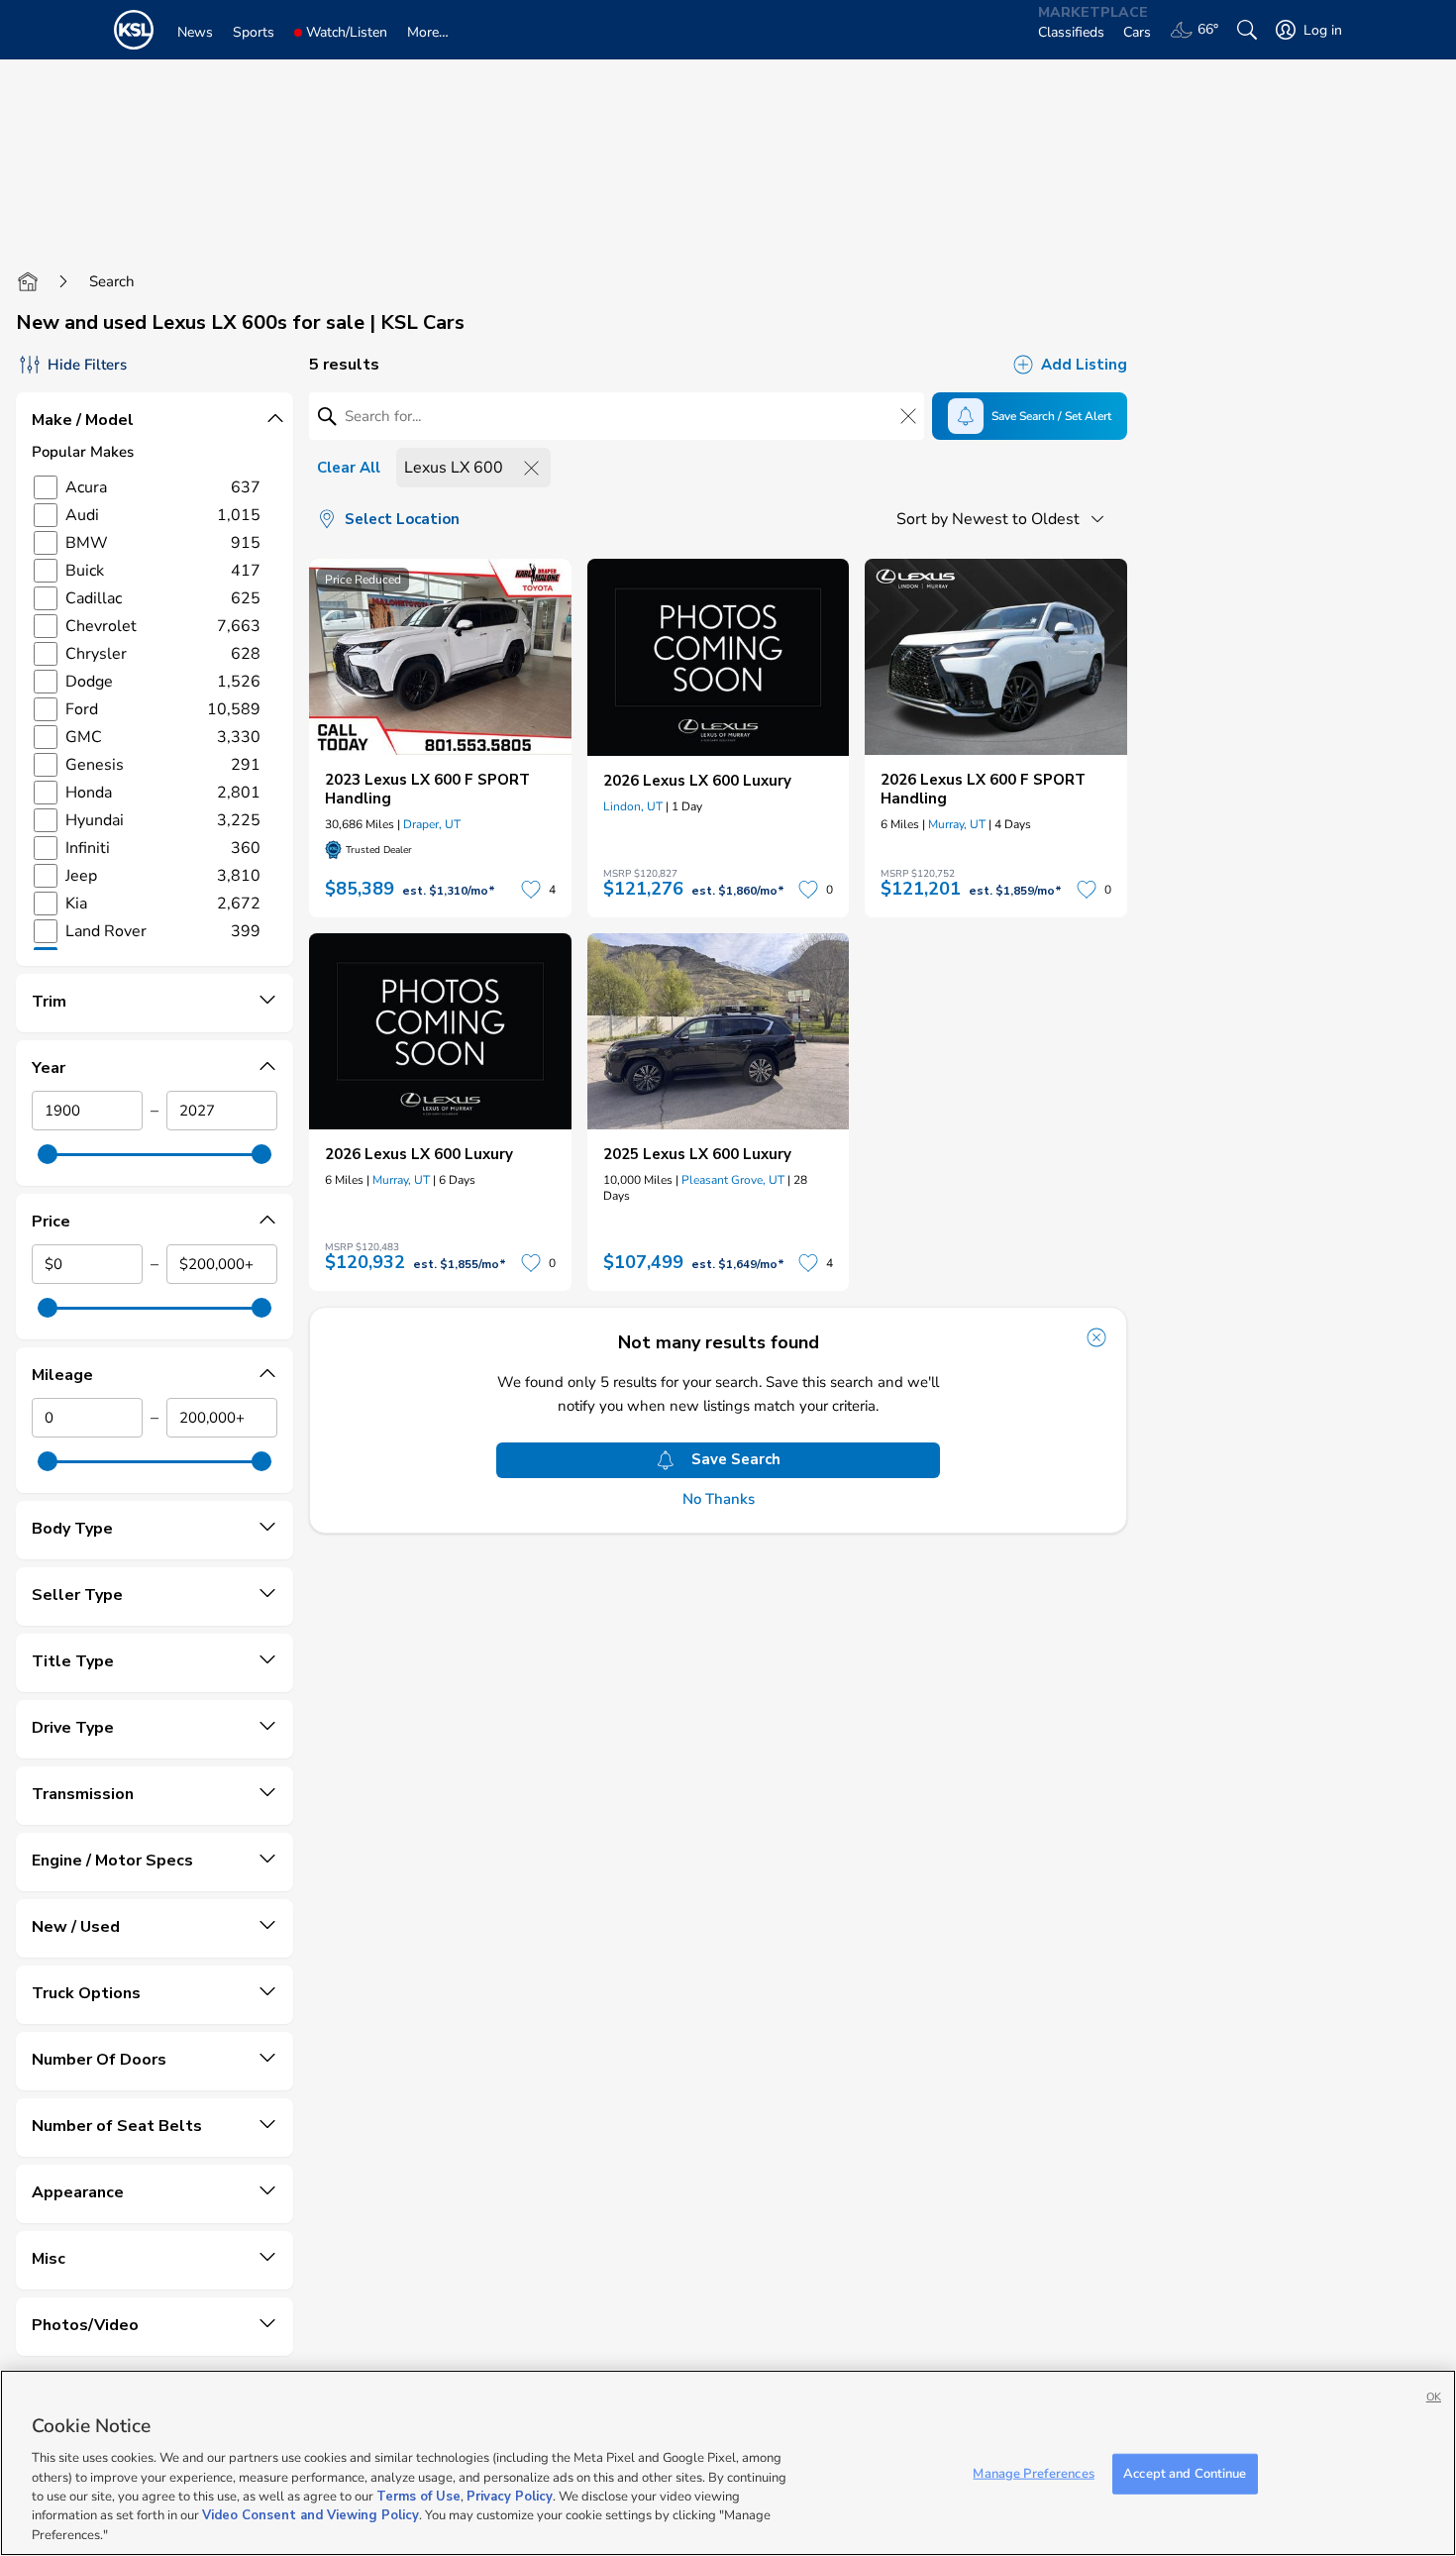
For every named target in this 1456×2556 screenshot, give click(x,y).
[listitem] (440, 738)
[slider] (48, 1154)
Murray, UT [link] (957, 824)
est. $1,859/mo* (1015, 891)
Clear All (349, 468)
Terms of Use (418, 2497)
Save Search (736, 1459)
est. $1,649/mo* (738, 1264)
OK (1434, 2397)
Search (112, 281)
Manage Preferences (1033, 2473)
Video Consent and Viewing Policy (311, 2516)
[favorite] (531, 890)
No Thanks (719, 1499)
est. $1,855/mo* (460, 1264)
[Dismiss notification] (1096, 1337)
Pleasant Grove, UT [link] (733, 1180)
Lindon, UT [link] (633, 806)
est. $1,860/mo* (738, 891)
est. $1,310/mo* (449, 891)
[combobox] (1004, 519)
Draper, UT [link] (432, 824)
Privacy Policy (510, 2497)
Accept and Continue (1185, 2473)
